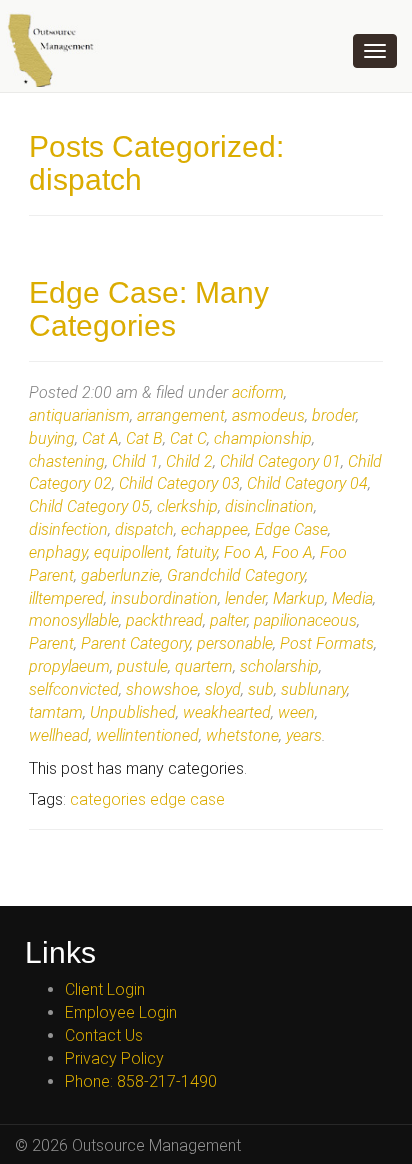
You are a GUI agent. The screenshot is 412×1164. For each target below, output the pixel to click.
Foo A (244, 552)
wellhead (59, 735)
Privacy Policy (114, 1058)
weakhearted (227, 712)
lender (245, 598)
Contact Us (104, 1035)
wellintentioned (147, 735)
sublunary (314, 689)
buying (52, 438)
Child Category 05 (89, 506)
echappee (214, 529)
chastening (67, 461)
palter (228, 620)
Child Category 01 (280, 461)
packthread (164, 620)
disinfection (68, 529)
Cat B (144, 438)
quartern (204, 666)
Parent (51, 643)
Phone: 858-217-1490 (141, 1081)
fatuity (196, 552)
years (304, 735)
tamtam (56, 712)
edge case (187, 799)
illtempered (66, 598)
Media (352, 598)
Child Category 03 (179, 483)
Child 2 (189, 461)
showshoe (162, 689)
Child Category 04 (307, 483)
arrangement (181, 415)
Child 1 (135, 461)
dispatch (144, 529)
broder (334, 415)
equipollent (131, 552)
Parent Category (135, 643)
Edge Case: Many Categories (149, 309)
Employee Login (121, 1012)
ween (296, 712)
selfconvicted (74, 689)
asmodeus (268, 415)
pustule (142, 666)
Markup (299, 598)
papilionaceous (305, 620)
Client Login (105, 989)
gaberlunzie (120, 575)
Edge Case (291, 529)
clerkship (187, 506)
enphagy (58, 552)
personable (235, 643)
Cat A (100, 438)
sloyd (223, 689)
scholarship (279, 666)
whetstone (242, 735)
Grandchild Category (236, 575)
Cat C (188, 438)
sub (261, 689)
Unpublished (133, 712)
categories (108, 799)
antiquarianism (79, 415)
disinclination (269, 506)
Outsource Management (59, 49)
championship (263, 438)
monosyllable (74, 620)
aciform (258, 392)
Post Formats (327, 643)
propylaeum (69, 666)
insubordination (164, 598)
